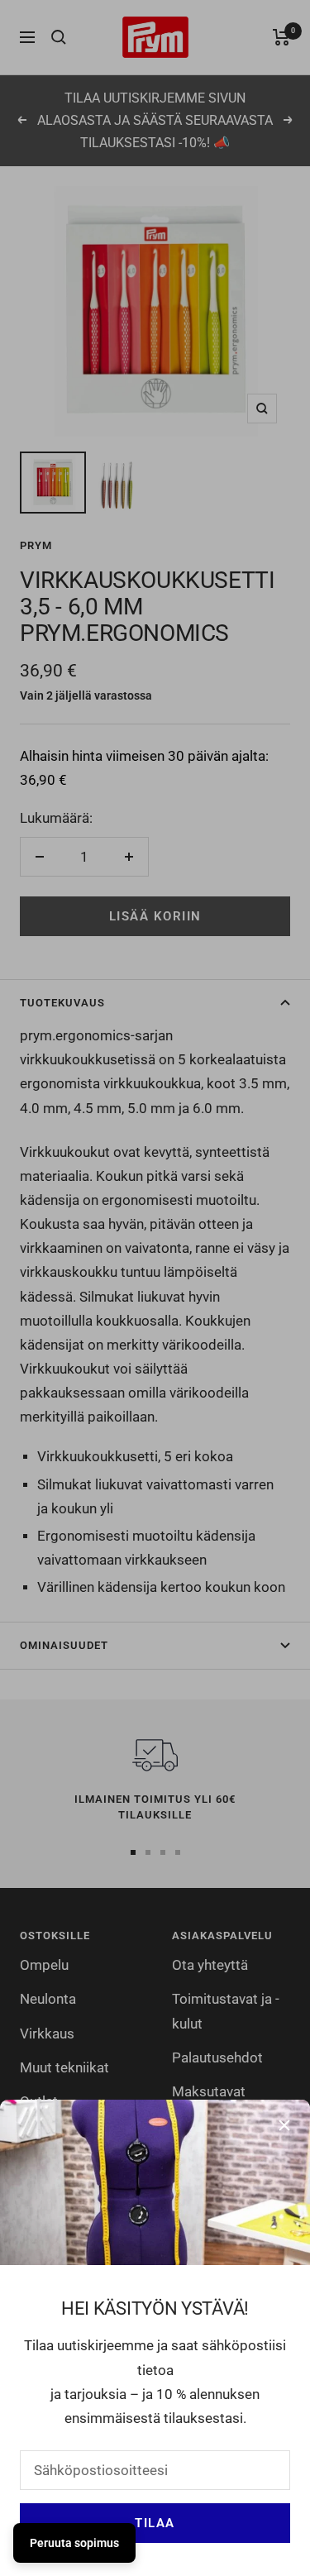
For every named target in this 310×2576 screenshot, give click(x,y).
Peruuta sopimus (74, 2543)
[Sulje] (284, 2125)
